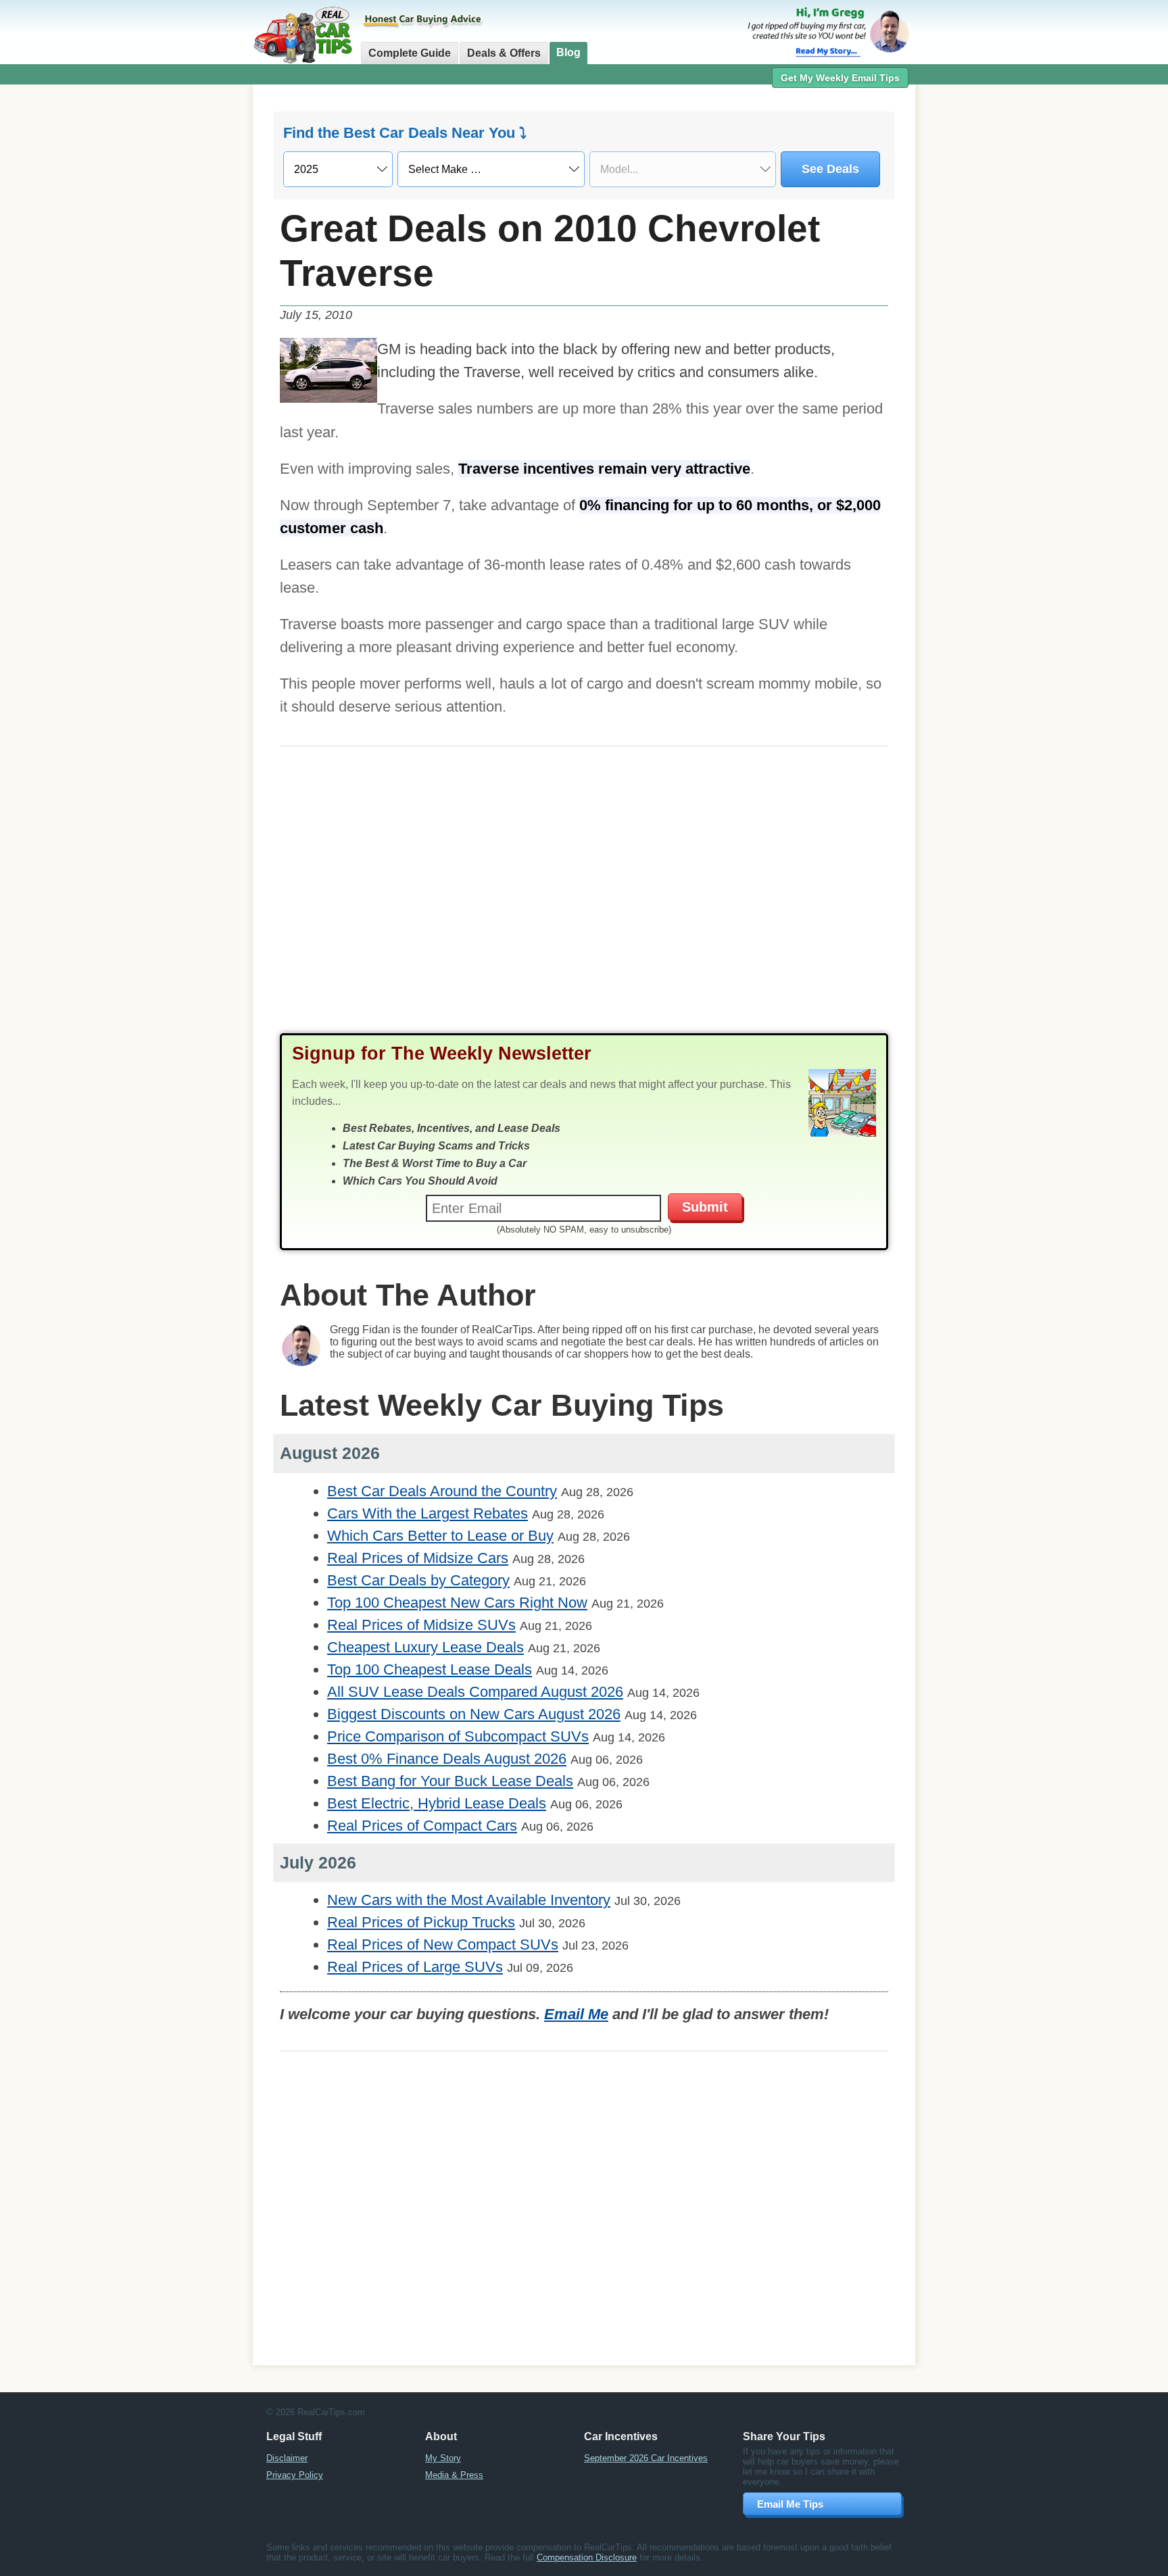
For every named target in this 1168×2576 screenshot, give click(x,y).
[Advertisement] (178, 301)
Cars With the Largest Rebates (428, 1513)
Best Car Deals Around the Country (442, 1491)
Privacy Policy (295, 2475)
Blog (568, 52)
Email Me (576, 2014)
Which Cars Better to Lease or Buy (440, 1536)
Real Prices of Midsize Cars (418, 1558)
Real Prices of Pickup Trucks (421, 1922)
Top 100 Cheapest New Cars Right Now (457, 1603)
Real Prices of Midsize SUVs (421, 1625)
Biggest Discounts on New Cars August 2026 (474, 1714)
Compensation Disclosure (587, 2557)
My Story (443, 2458)
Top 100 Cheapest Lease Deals (430, 1669)
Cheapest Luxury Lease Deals (425, 1647)
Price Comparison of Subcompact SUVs (458, 1736)
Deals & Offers (504, 53)
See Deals (830, 169)
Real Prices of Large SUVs (415, 1967)
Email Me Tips (790, 2504)
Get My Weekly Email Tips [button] (840, 78)
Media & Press (454, 2475)
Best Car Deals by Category (418, 1580)
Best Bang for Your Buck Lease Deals (450, 1781)
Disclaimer (287, 2458)
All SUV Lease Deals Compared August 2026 (475, 1692)
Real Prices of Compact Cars (422, 1826)
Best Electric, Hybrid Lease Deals (437, 1803)
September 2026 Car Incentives (646, 2458)
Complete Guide (410, 53)
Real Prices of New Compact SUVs (443, 1945)
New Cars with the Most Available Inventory (469, 1900)
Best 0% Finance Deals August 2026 (447, 1759)
